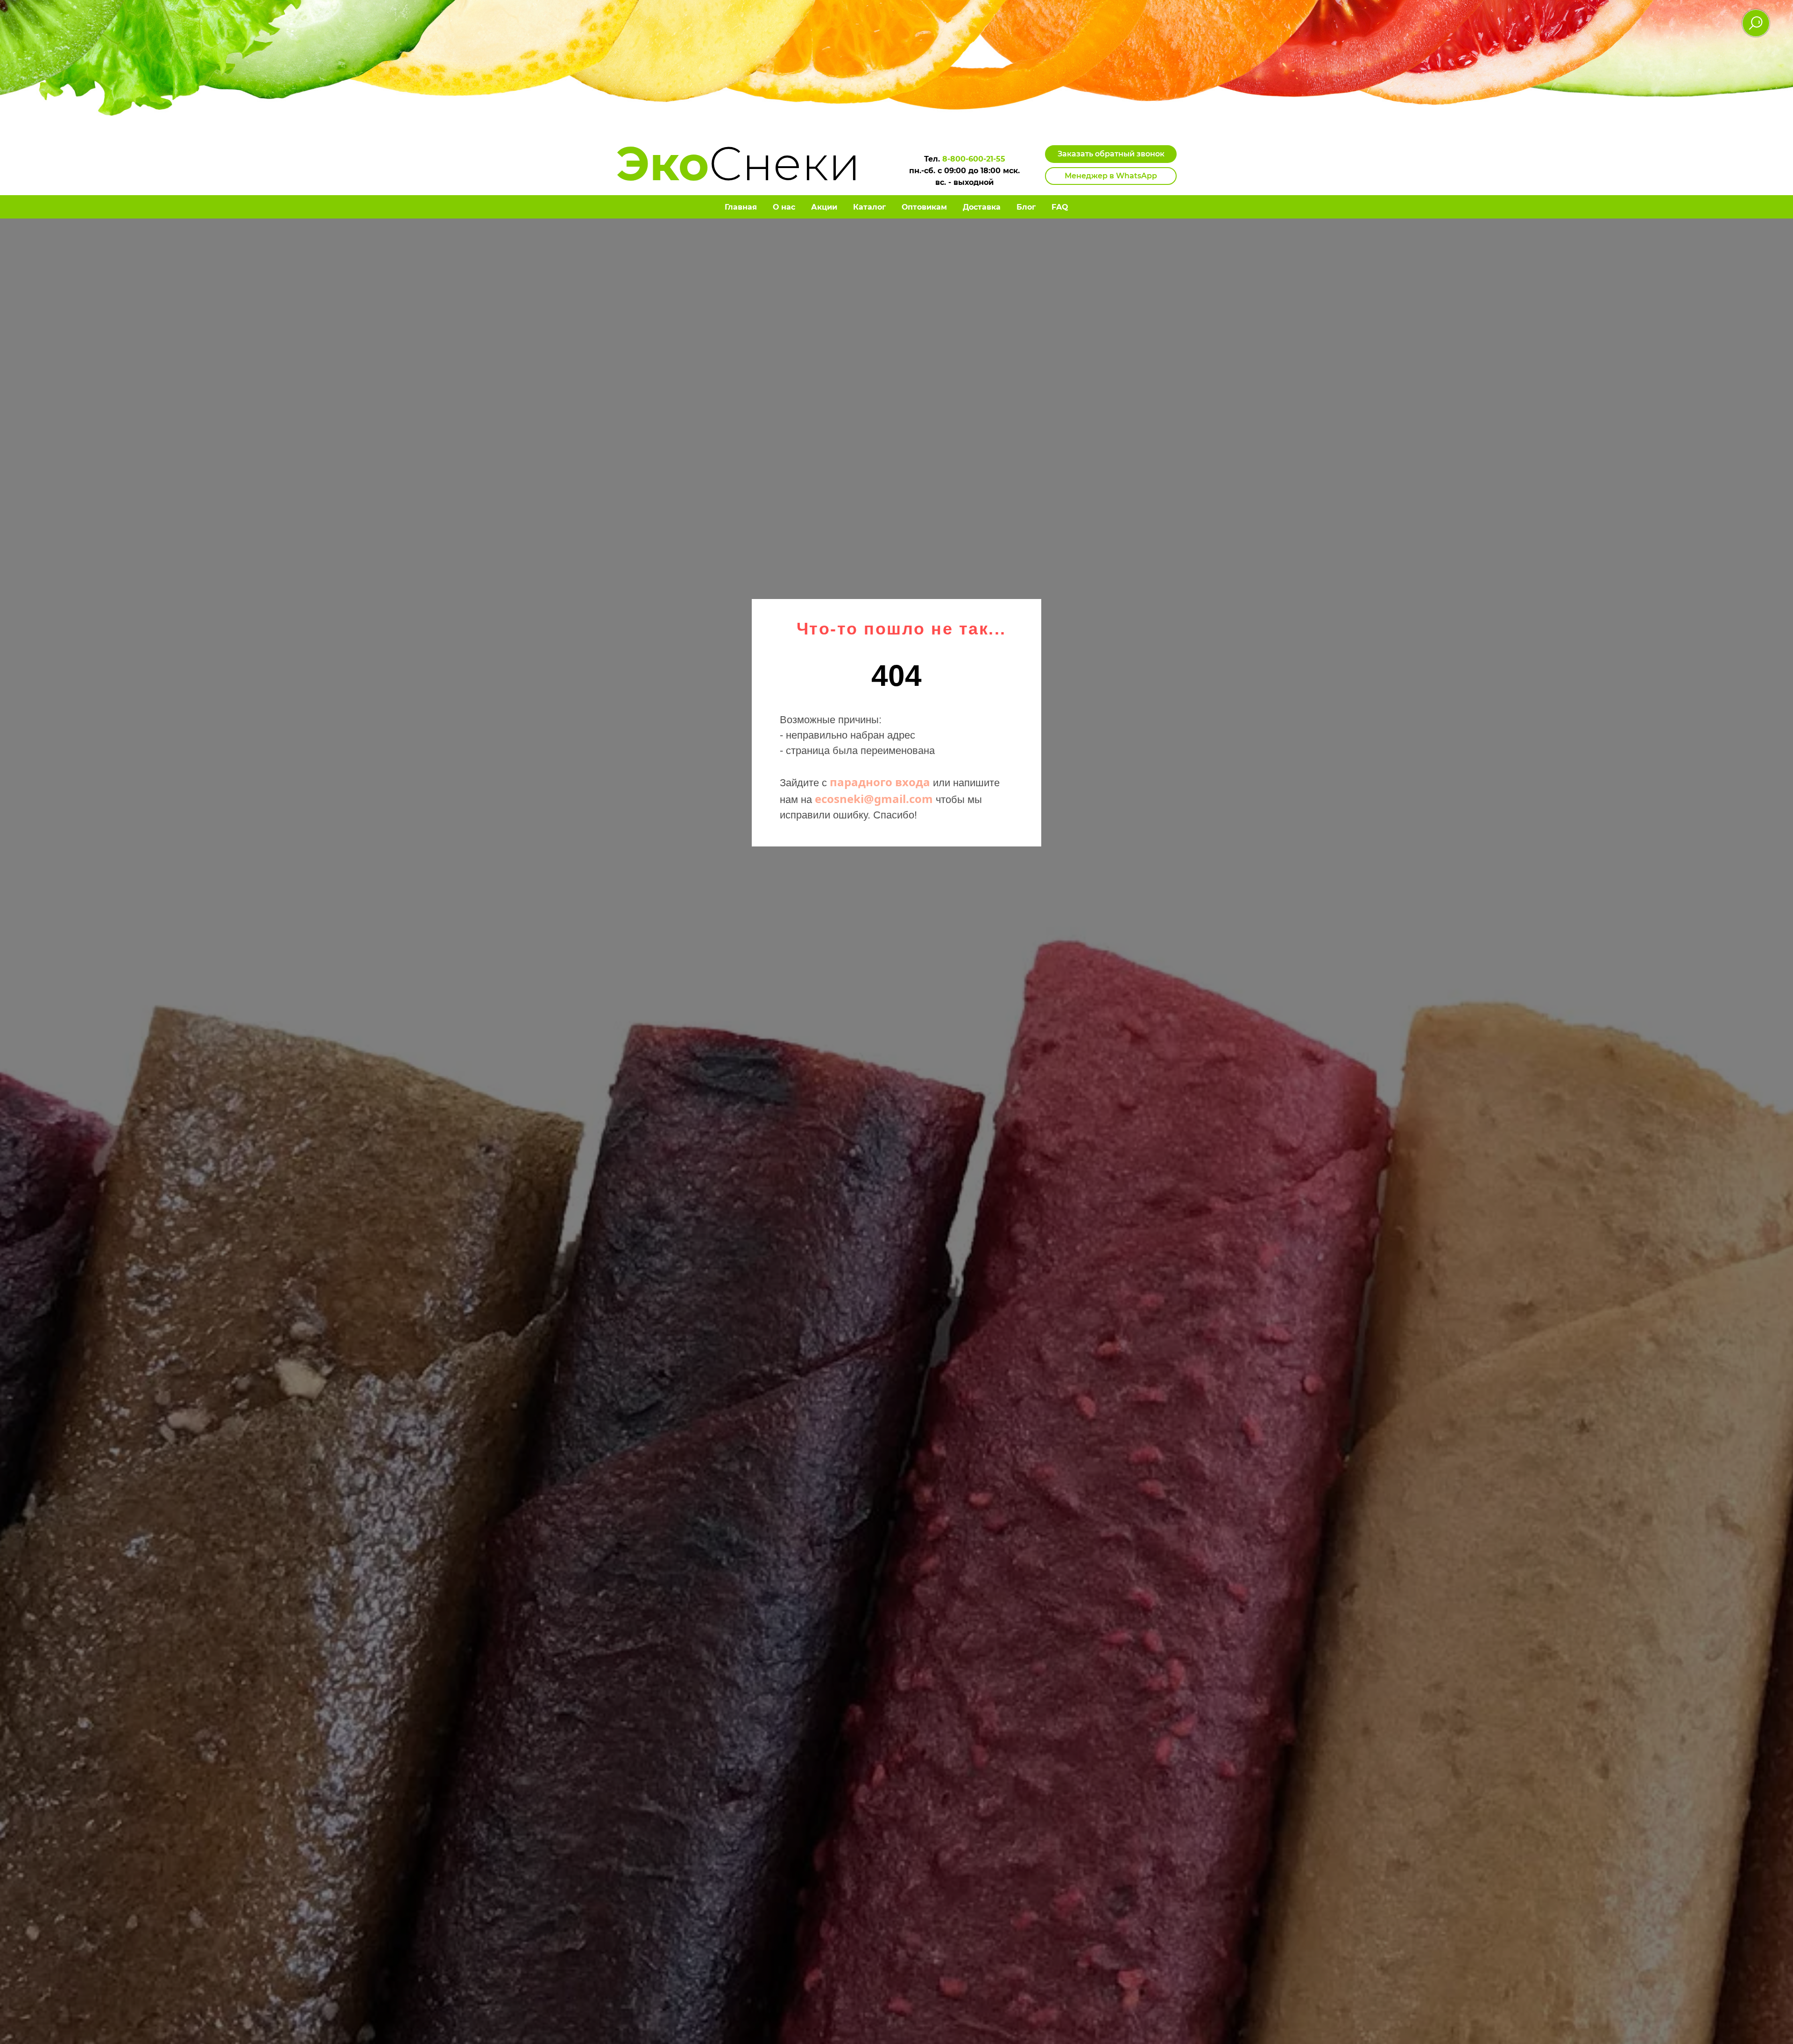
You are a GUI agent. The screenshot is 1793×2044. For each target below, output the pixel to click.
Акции (824, 207)
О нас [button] (784, 207)
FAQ (1060, 207)
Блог (1026, 207)
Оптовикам (924, 207)
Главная (741, 207)
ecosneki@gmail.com (874, 799)
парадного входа (880, 782)
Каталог (869, 207)
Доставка (982, 207)
